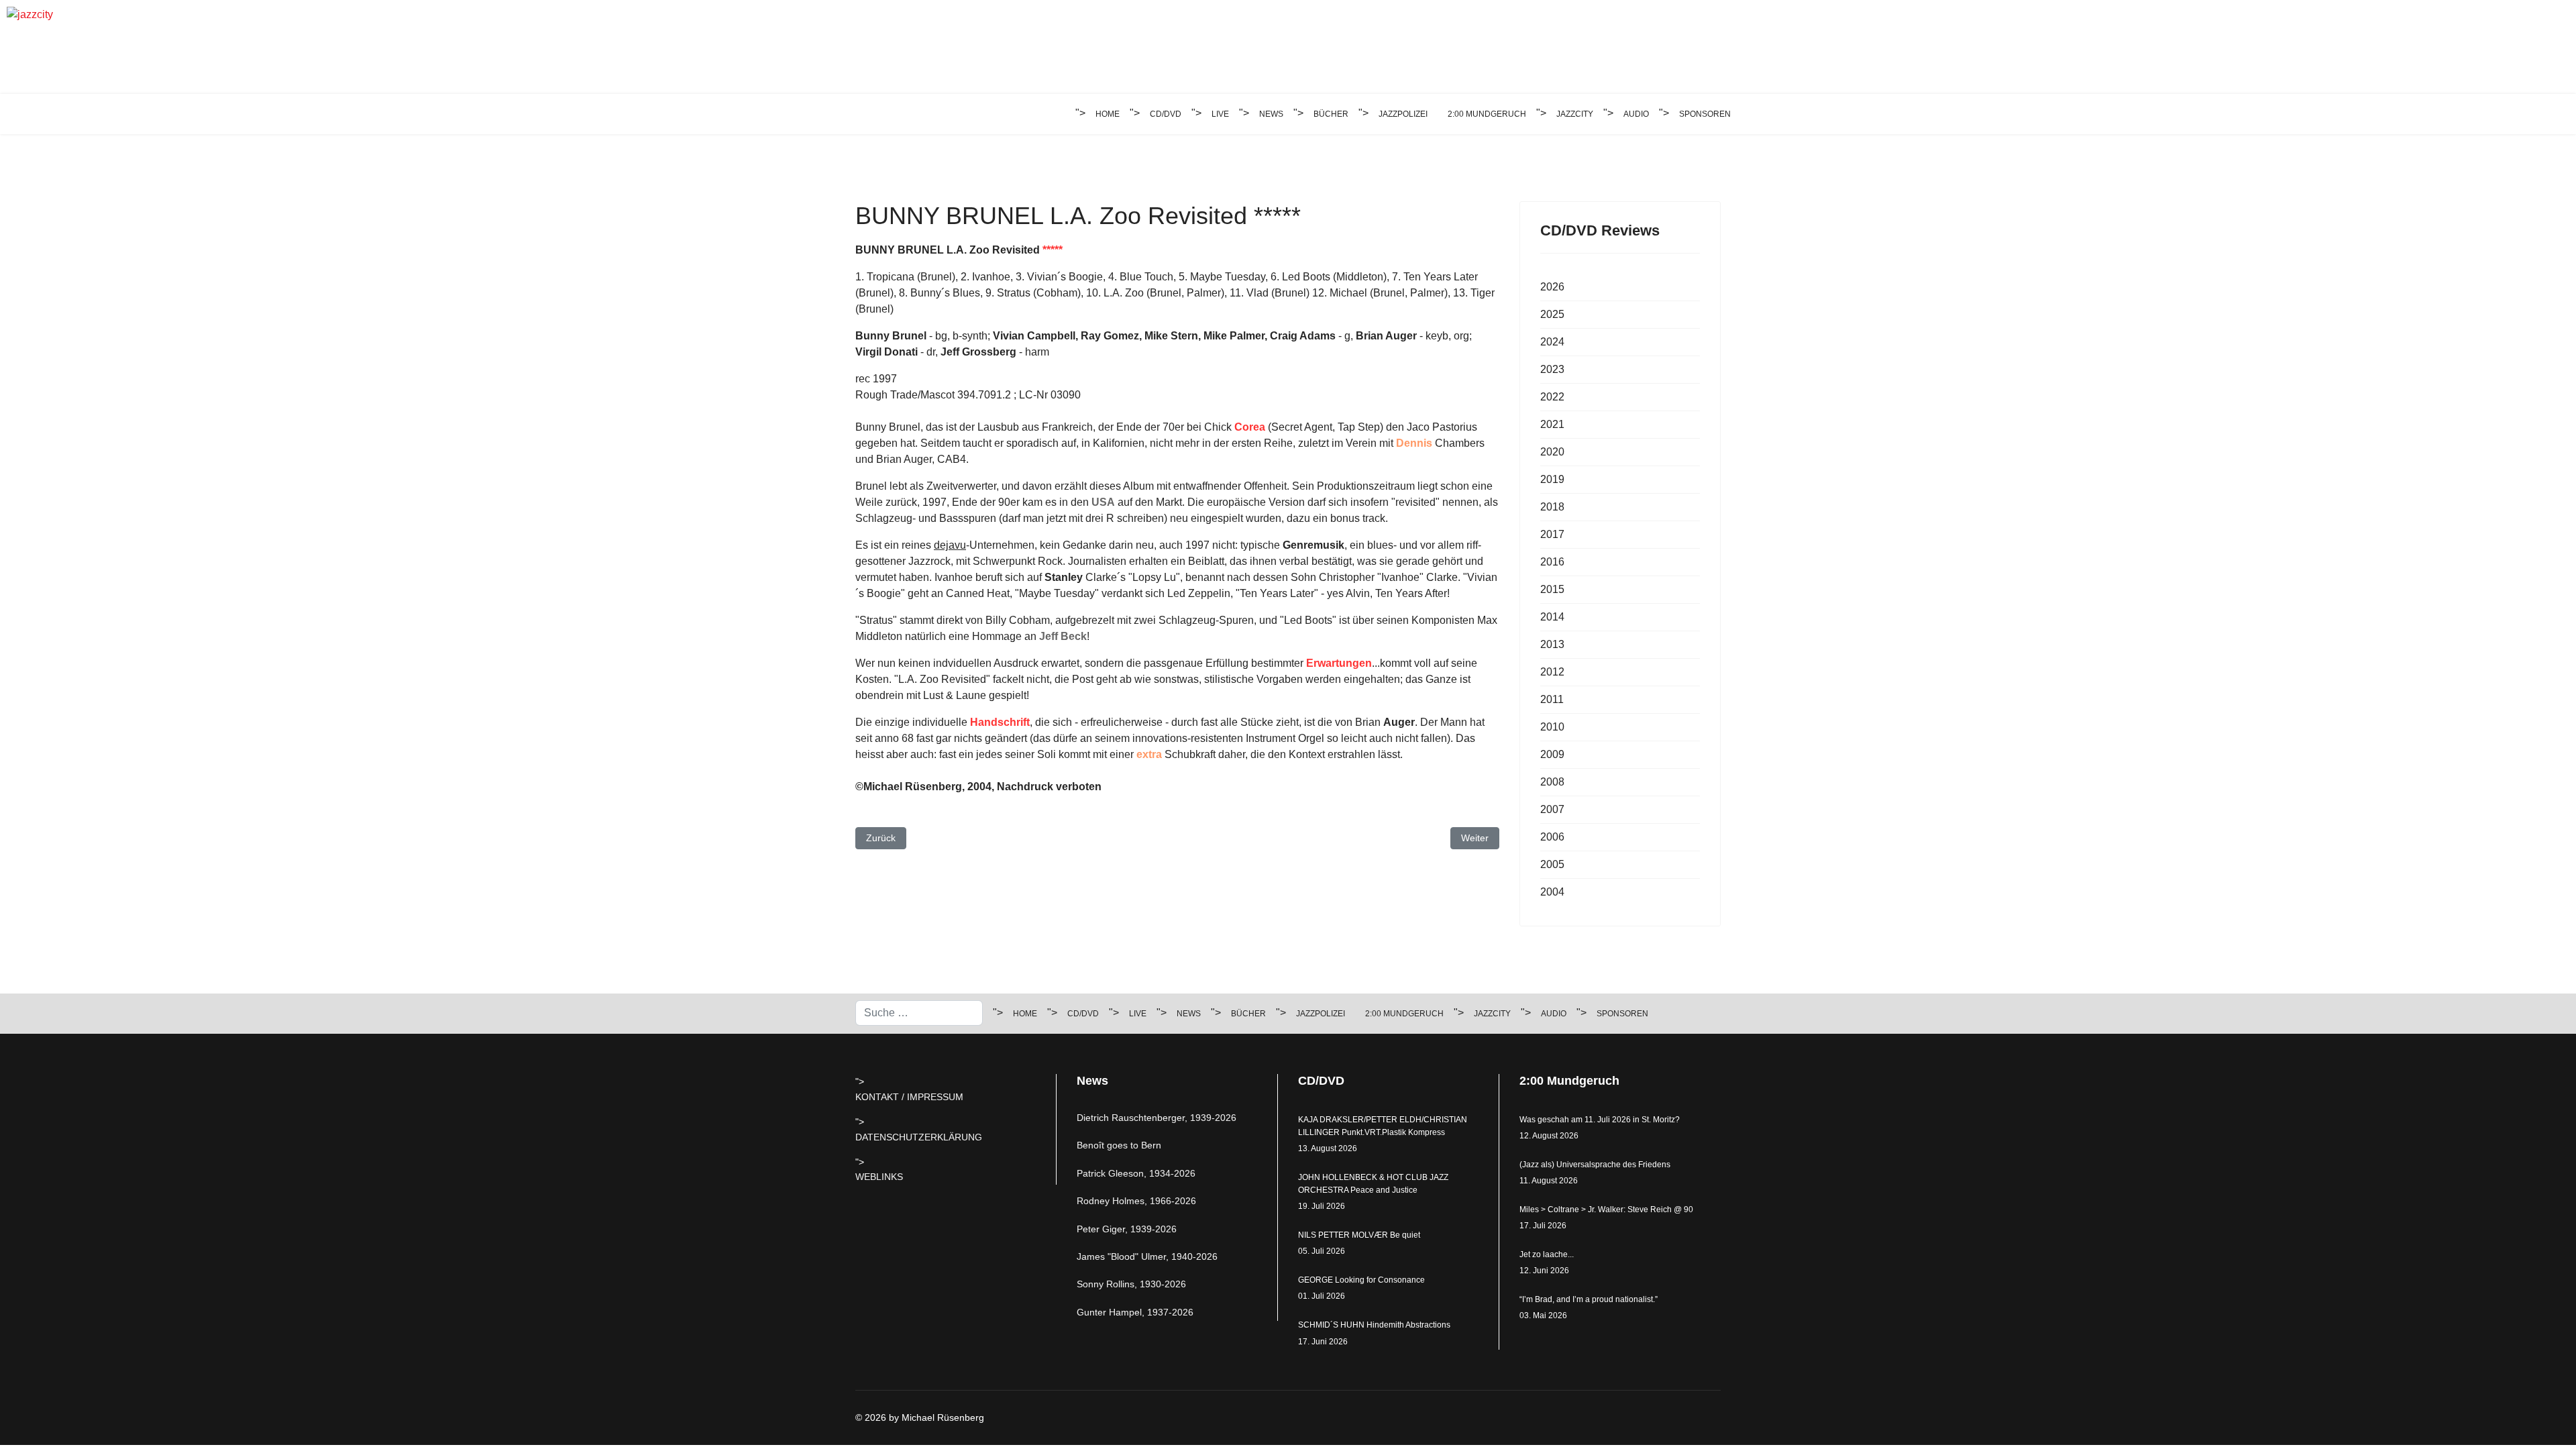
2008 (1552, 782)
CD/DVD (1166, 114)
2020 (1552, 452)
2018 (1552, 507)
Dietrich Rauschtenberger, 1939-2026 (1157, 1118)
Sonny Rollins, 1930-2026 (1131, 1284)
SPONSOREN (1705, 114)
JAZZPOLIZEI (1403, 114)
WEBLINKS (879, 1177)
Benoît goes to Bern (1119, 1145)
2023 (1552, 369)
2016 (1552, 562)
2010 (1552, 727)
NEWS (1271, 114)
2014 (1552, 617)
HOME (1108, 114)
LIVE (1220, 114)
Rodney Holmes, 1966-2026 (1136, 1201)
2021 (1552, 424)
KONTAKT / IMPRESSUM (909, 1097)
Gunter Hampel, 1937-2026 (1135, 1312)
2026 (1552, 287)
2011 (1552, 699)
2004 (1552, 892)
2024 (1552, 342)
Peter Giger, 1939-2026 (1127, 1229)
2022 (1552, 397)
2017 (1552, 534)
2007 (1552, 809)
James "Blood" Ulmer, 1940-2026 (1147, 1256)
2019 (1552, 479)
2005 (1552, 864)
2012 (1552, 672)
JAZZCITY (1575, 114)
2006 (1552, 837)
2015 (1552, 589)
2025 (1552, 314)
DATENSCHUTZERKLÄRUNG (919, 1137)
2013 (1552, 644)
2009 (1552, 754)
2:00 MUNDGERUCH (1487, 114)
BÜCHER (1331, 114)
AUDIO (1636, 114)
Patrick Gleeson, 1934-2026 (1136, 1173)
